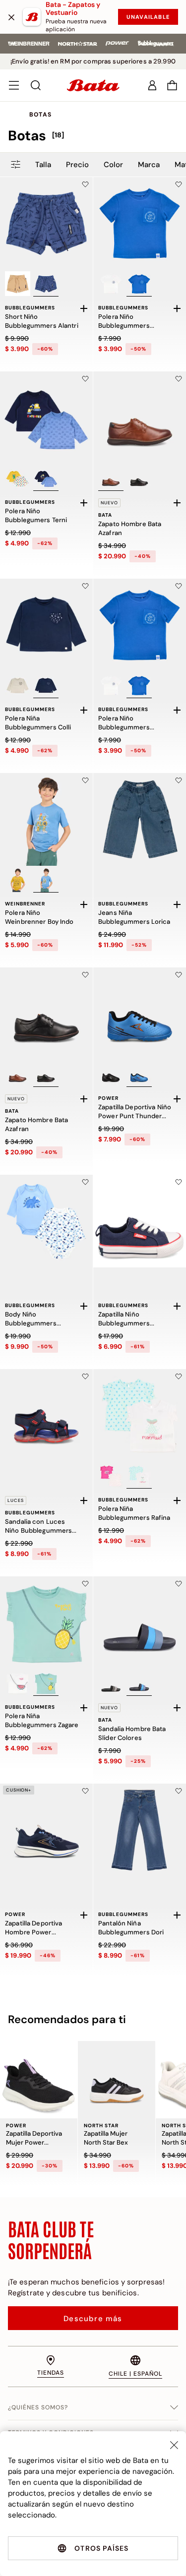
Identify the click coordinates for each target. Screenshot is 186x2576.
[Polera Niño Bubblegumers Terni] (46, 418)
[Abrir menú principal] (14, 85)
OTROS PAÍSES (101, 2548)
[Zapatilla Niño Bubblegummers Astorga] (140, 1221)
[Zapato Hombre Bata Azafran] (140, 418)
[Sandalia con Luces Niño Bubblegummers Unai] (46, 1415)
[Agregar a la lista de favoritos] (85, 184)
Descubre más (93, 2319)
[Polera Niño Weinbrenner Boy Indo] (46, 819)
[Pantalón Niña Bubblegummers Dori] (140, 1830)
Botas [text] (40, 115)
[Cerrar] (11, 17)
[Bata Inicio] (93, 85)
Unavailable (148, 17)
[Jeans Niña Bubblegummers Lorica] (140, 819)
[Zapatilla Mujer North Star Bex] (117, 2080)
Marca (149, 165)
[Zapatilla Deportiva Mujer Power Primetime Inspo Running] (39, 2080)
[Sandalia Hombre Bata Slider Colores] (140, 1623)
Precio (77, 165)
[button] (172, 85)
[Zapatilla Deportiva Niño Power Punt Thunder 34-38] (140, 1014)
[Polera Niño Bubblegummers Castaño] (140, 223)
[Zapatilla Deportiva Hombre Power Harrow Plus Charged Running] (46, 1830)
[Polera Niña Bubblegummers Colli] (46, 625)
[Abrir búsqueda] (36, 85)
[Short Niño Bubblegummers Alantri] (46, 223)
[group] (93, 136)
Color (113, 165)
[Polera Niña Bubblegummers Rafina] (140, 1415)
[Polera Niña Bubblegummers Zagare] (46, 1623)
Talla (43, 165)
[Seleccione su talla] (84, 308)
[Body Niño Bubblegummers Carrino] (46, 1221)
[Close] (174, 2445)
